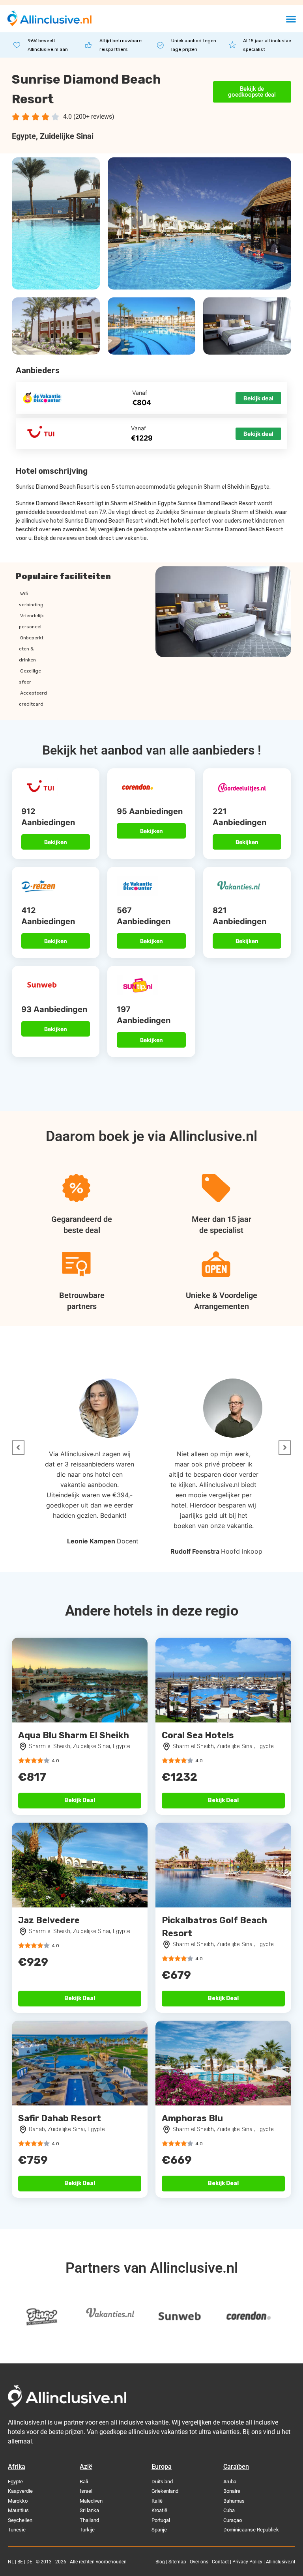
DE (29, 2562)
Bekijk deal (258, 398)
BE (20, 2562)
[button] (291, 19)
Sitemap (177, 2562)
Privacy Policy (247, 2562)
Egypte (24, 136)
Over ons (199, 2562)
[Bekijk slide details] (41, 2317)
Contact (220, 2562)
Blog (160, 2562)
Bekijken (56, 842)
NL (11, 2562)
